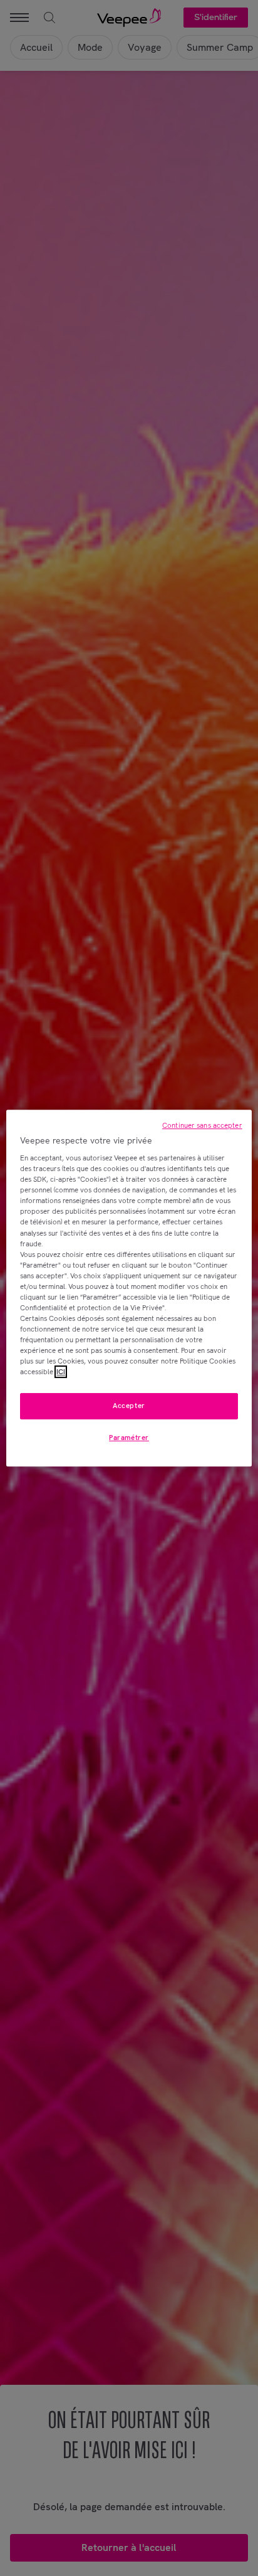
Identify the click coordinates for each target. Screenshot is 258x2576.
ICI (61, 1372)
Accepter (129, 1406)
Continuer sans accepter (202, 1125)
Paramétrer (129, 1438)
